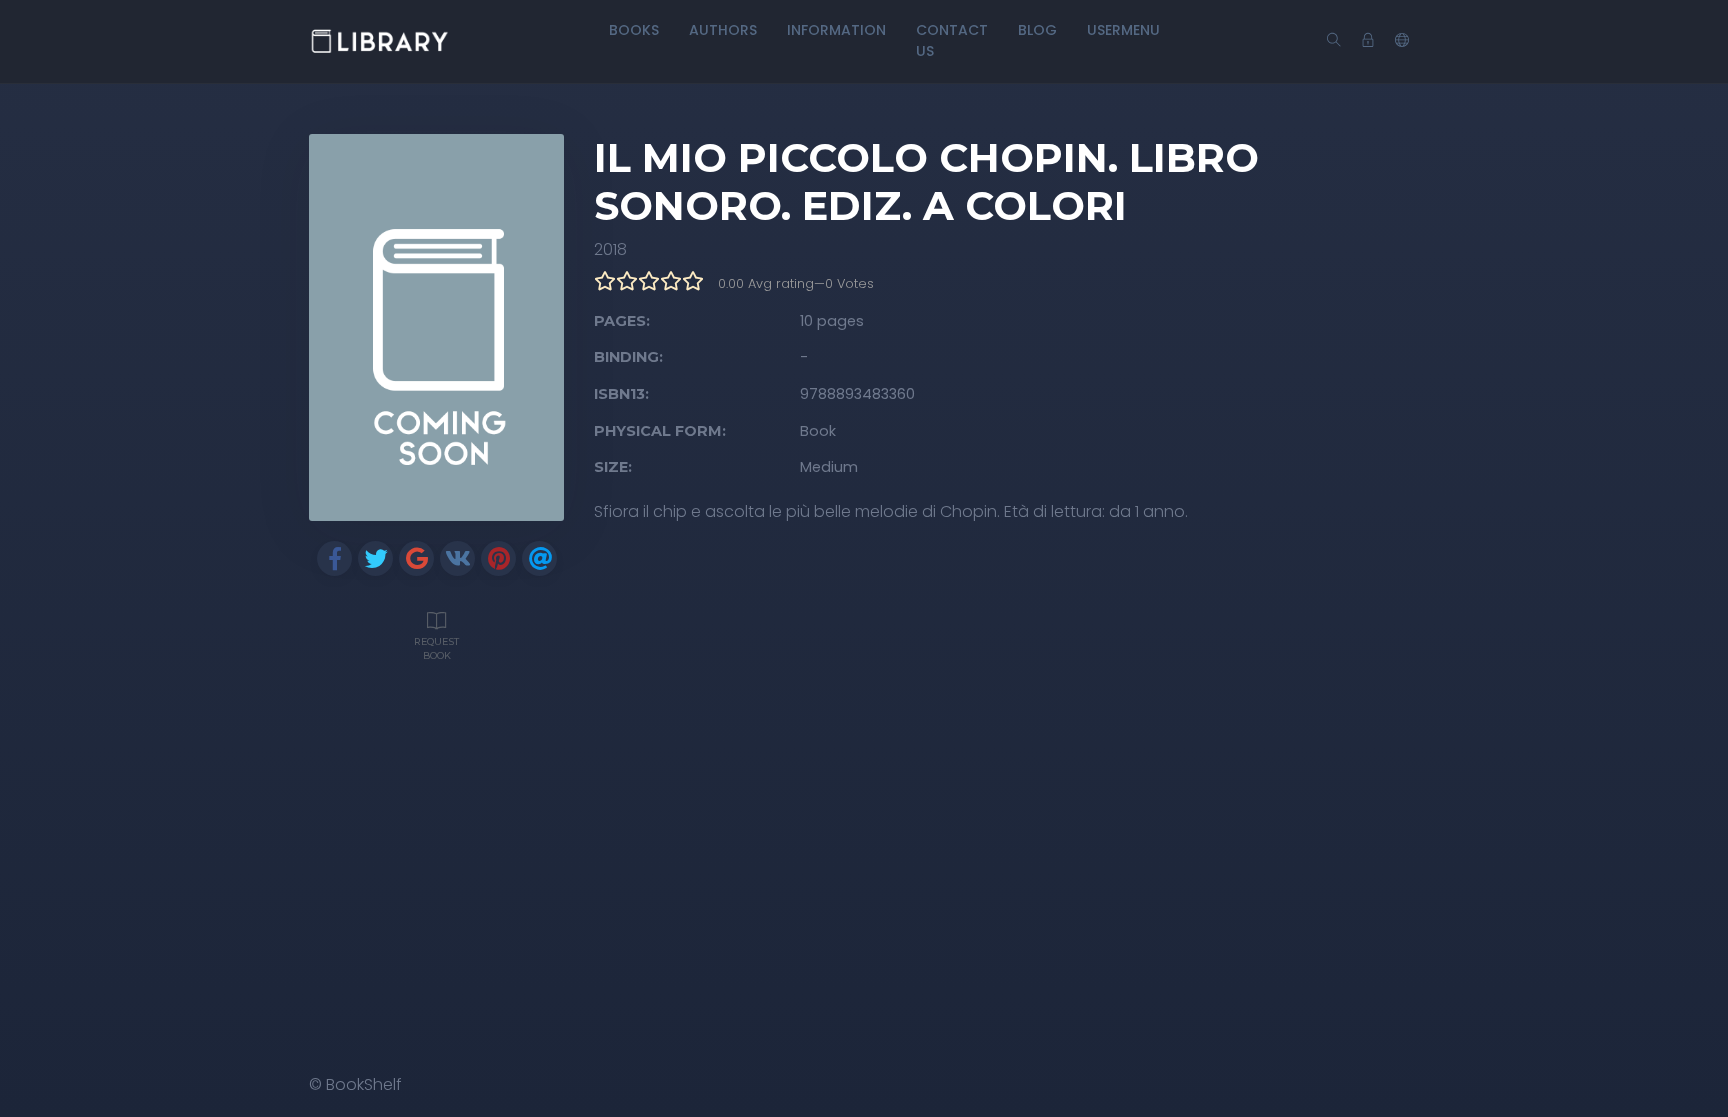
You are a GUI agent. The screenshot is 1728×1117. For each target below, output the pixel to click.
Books (634, 30)
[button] (1402, 41)
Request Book (436, 648)
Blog (1037, 30)
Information (836, 30)
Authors (723, 30)
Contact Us (952, 40)
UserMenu (1123, 30)
